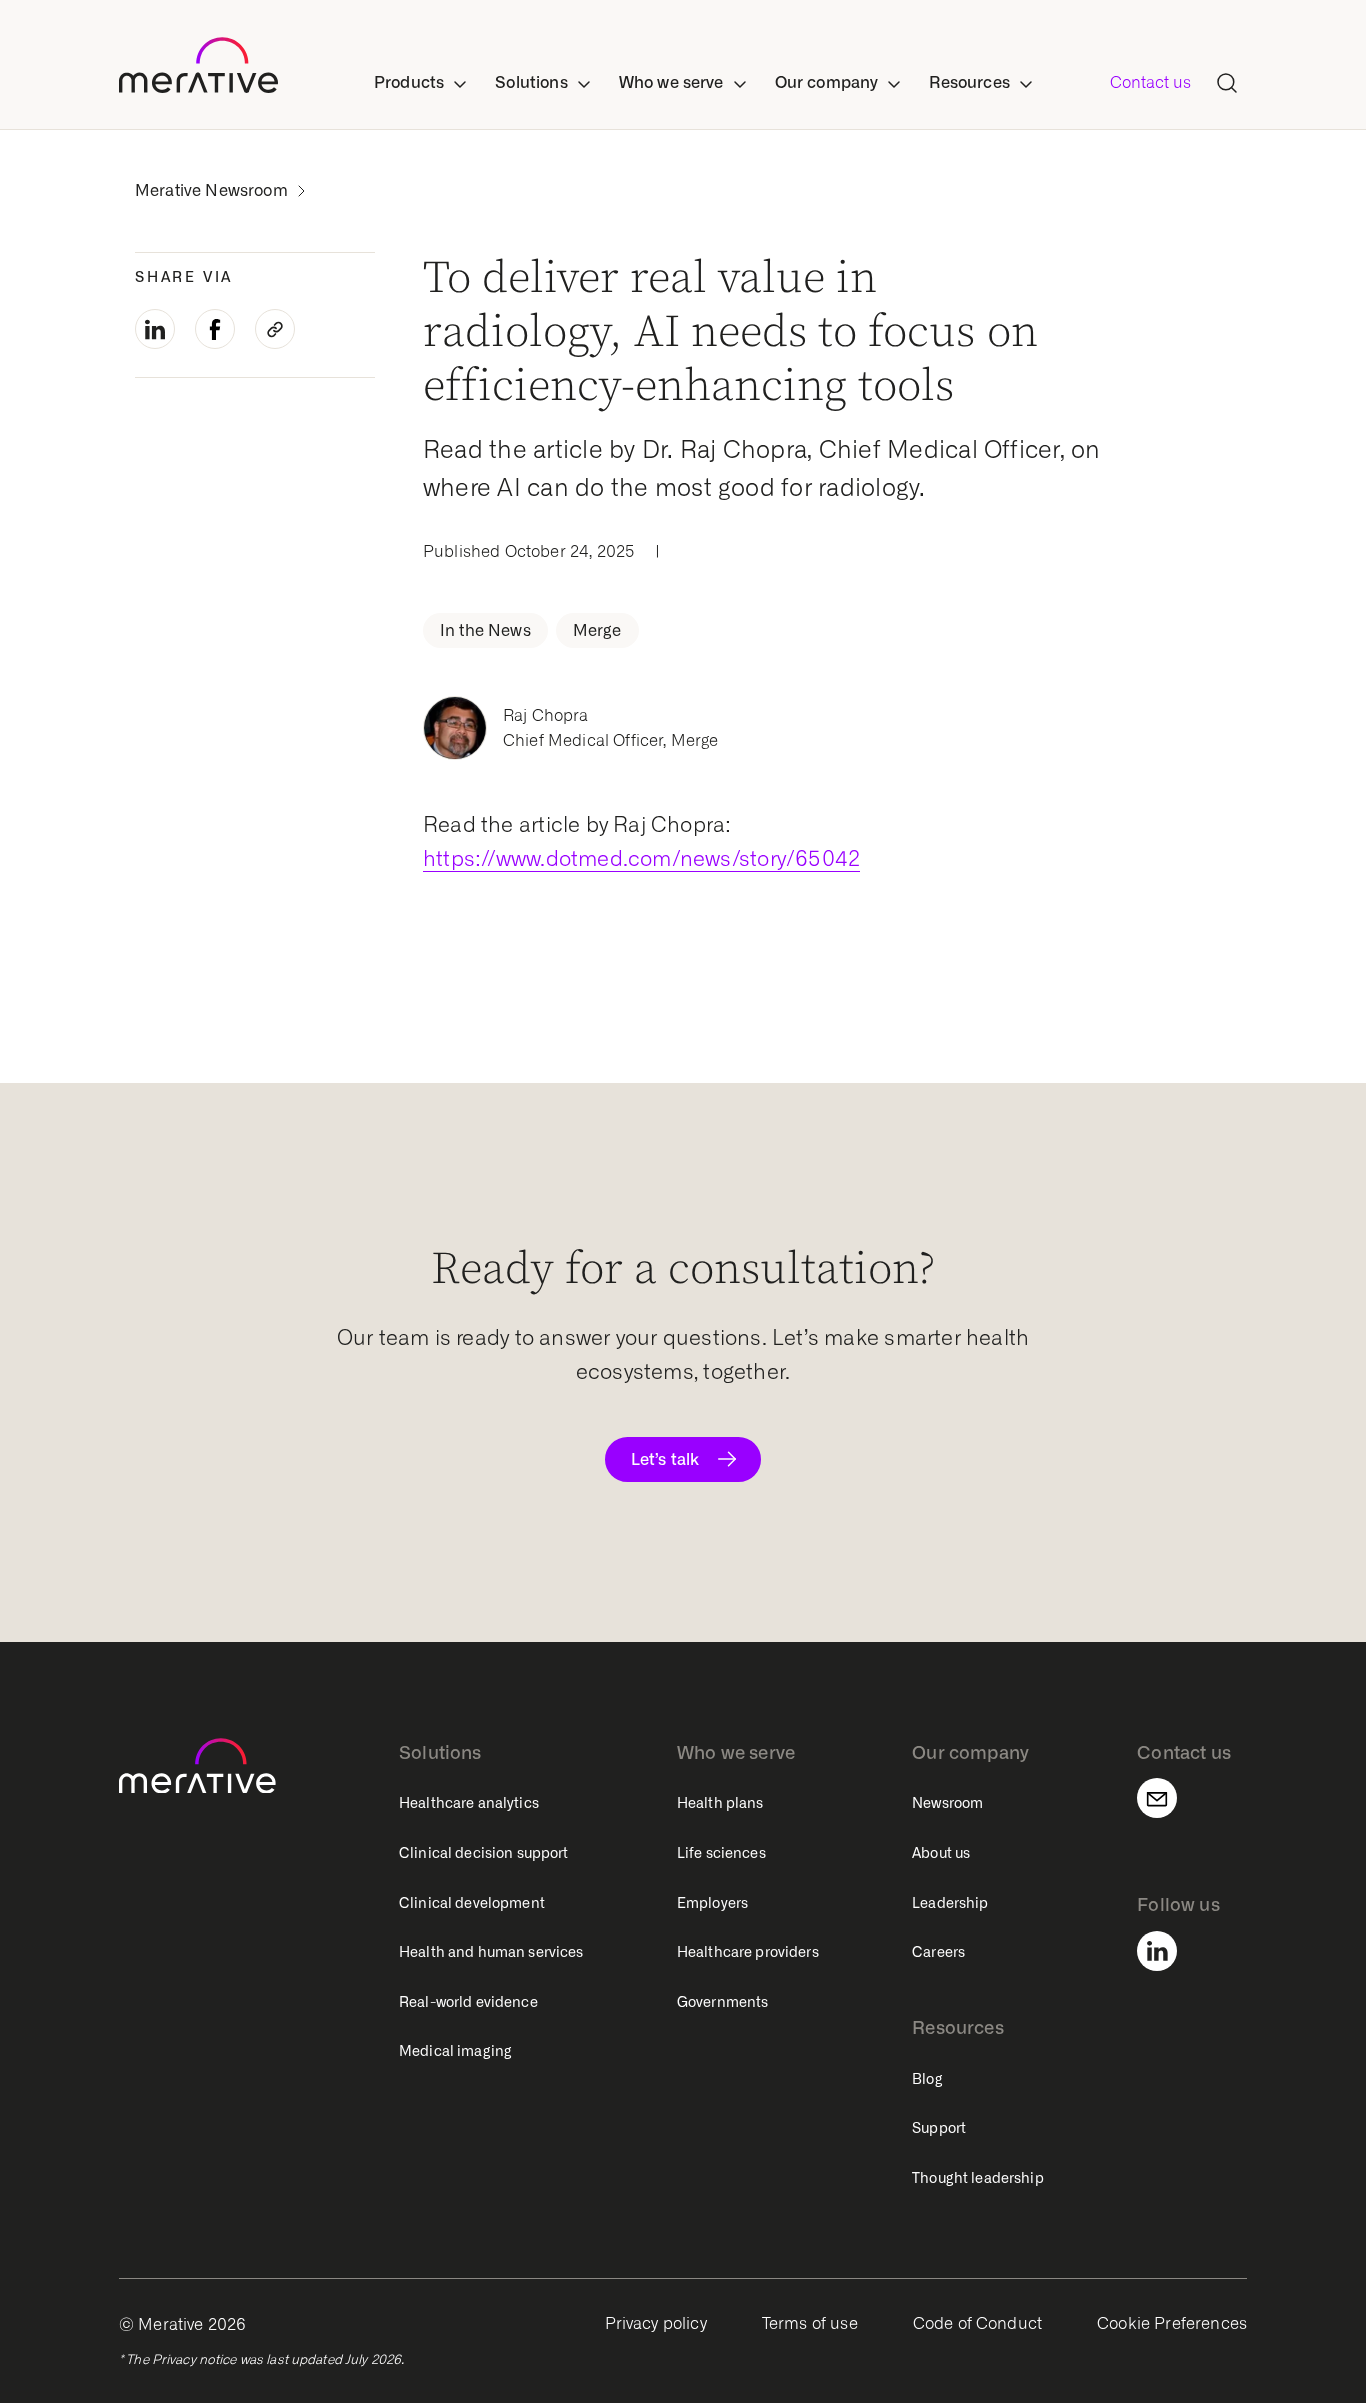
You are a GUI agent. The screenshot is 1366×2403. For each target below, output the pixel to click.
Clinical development (472, 1903)
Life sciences (721, 1853)
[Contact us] (1169, 1798)
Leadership (950, 1903)
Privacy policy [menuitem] (656, 2323)
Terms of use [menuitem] (810, 2323)
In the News (485, 630)
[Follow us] (1169, 1951)
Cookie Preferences (1172, 2323)
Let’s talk (665, 1459)
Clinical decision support (484, 1853)
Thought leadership (978, 2178)
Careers (938, 1952)
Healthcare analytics (469, 1803)
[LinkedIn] (155, 330)
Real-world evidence (468, 2002)
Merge (597, 630)
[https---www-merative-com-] (198, 69)
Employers (712, 1903)
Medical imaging (455, 2051)
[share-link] (275, 330)
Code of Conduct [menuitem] (977, 2323)
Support (939, 2128)
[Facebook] (215, 330)
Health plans (720, 1803)
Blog (927, 2079)
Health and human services (491, 1952)
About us (941, 1853)
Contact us (1150, 82)
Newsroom (947, 1803)
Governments (723, 2002)
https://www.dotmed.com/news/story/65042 (641, 858)
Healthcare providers (748, 1952)
